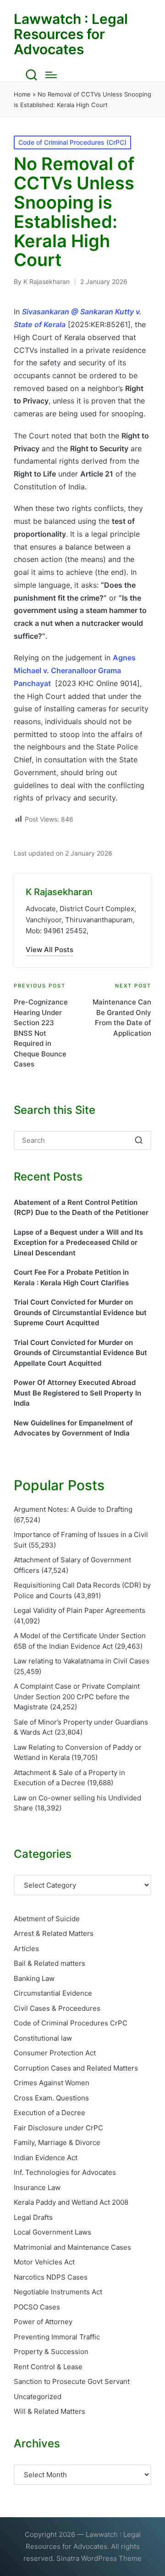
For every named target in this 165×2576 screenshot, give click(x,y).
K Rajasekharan (59, 892)
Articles (26, 1949)
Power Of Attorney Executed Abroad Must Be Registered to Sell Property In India (77, 1393)
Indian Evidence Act (46, 2158)
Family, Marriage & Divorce (57, 2142)
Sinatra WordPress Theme (99, 2558)
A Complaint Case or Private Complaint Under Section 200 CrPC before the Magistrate (77, 1697)
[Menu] (51, 75)
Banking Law (34, 1978)
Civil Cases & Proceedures (57, 2008)
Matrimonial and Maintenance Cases (72, 2247)
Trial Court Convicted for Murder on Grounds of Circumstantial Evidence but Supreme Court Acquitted (80, 1312)
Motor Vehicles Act (44, 2262)
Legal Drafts (33, 2217)
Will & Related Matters (49, 2411)
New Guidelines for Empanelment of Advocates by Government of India (73, 1428)
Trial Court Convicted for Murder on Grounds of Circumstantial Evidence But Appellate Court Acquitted (80, 1353)
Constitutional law (43, 2038)
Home (22, 94)
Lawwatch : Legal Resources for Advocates (71, 34)
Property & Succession (51, 2352)
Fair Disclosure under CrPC (58, 2128)
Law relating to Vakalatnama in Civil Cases (82, 1661)
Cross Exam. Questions (51, 2098)
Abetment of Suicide (47, 1919)
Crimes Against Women (52, 2083)
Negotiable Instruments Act (58, 2292)
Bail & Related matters (49, 1963)
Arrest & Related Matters (54, 1933)
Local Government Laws (52, 2232)
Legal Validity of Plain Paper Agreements (80, 1610)
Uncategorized (38, 2397)
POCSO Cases (37, 2307)
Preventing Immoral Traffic (57, 2337)
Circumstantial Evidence (53, 1993)
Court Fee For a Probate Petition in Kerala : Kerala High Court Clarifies (71, 1277)
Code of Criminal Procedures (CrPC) (72, 142)
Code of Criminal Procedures (71, 2023)
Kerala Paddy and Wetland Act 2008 (71, 2202)
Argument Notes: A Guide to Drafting (73, 1509)
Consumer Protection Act (55, 2053)
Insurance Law (37, 2187)
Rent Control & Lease (48, 2367)
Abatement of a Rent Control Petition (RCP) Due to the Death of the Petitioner (81, 1208)
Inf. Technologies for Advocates (65, 2172)
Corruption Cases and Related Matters (76, 2068)
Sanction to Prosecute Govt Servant (72, 2381)
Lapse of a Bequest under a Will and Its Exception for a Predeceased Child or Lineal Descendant (78, 1243)
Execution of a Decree (49, 2113)
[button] (49, 950)
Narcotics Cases (51, 2277)
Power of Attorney (43, 2322)
